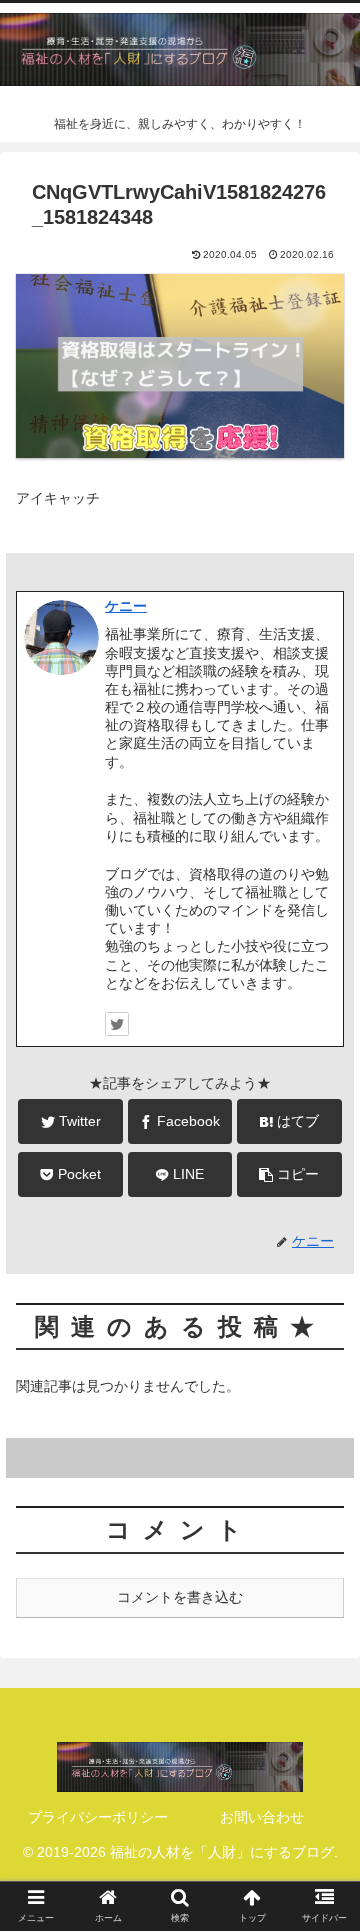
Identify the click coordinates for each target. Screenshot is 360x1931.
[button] (321, 1702)
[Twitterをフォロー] (117, 1024)
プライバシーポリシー (98, 1817)
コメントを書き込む (180, 1597)
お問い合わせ (262, 1817)
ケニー (126, 606)
